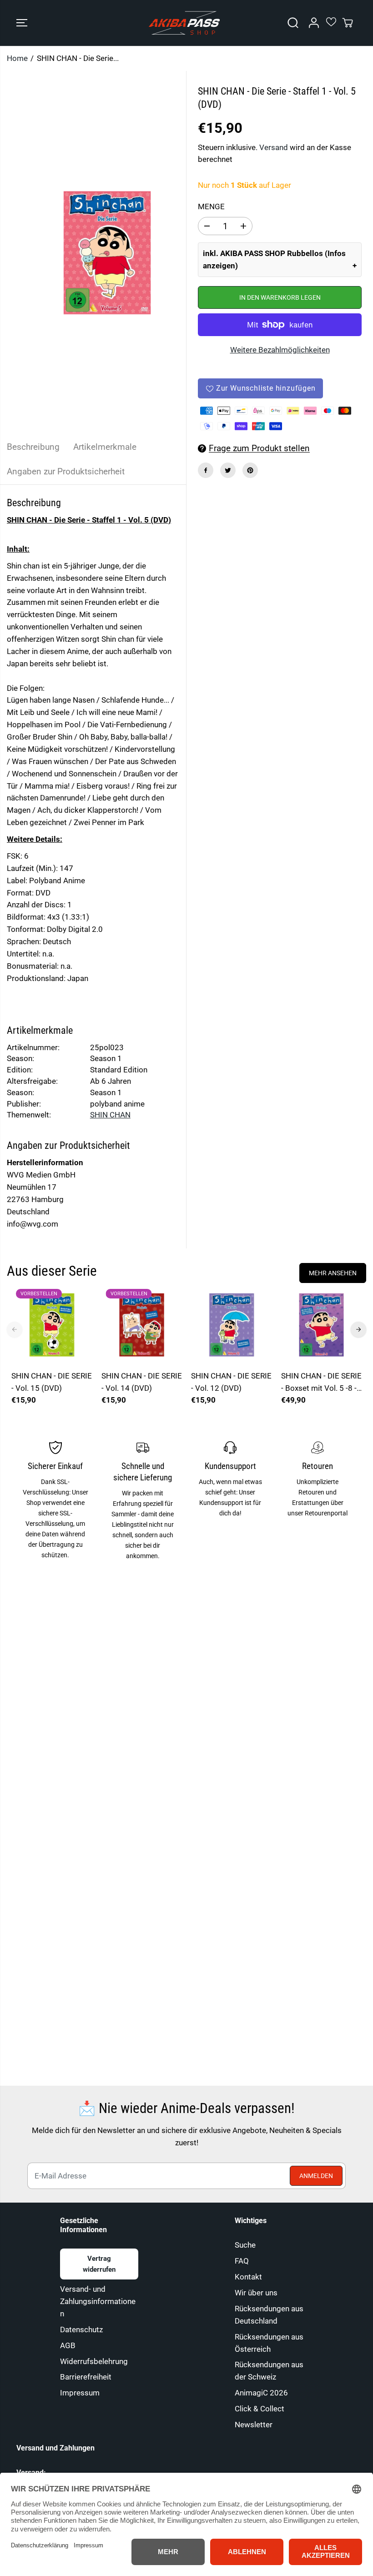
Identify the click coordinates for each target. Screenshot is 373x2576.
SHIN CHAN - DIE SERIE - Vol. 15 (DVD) (52, 1382)
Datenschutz (81, 2329)
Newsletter (254, 2425)
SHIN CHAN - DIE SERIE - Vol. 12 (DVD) (231, 1382)
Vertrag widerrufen (99, 2264)
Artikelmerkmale (105, 447)
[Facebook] (206, 470)
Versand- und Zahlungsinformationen (98, 2301)
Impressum (80, 2393)
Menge (211, 206)
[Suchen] (293, 23)
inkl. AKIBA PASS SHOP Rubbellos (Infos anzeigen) (274, 259)
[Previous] (15, 1329)
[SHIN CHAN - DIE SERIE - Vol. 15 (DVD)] (52, 1325)
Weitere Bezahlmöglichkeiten (280, 350)
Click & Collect (260, 2409)
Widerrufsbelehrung (94, 2361)
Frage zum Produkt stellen (259, 448)
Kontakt (248, 2277)
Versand (274, 147)
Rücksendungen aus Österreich (269, 2343)
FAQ (242, 2261)
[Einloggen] (314, 23)
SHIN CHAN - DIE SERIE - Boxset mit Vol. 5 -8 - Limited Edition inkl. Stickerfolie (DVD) (321, 1383)
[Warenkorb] (348, 23)
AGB (68, 2345)
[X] (228, 470)
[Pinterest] (250, 470)
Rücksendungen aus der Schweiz (269, 2371)
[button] (22, 23)
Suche (245, 2245)
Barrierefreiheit (86, 2377)
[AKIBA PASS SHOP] (184, 23)
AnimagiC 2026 (261, 2393)
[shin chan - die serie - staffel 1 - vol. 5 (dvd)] (107, 253)
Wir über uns (256, 2293)
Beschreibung (33, 447)
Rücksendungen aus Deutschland (269, 2315)
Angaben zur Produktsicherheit (66, 471)
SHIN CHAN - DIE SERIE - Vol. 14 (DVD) (142, 1382)
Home (17, 58)
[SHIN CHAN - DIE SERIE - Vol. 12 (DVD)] (232, 1325)
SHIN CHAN (110, 1115)
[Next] (358, 1329)
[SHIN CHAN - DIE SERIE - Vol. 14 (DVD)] (142, 1325)
